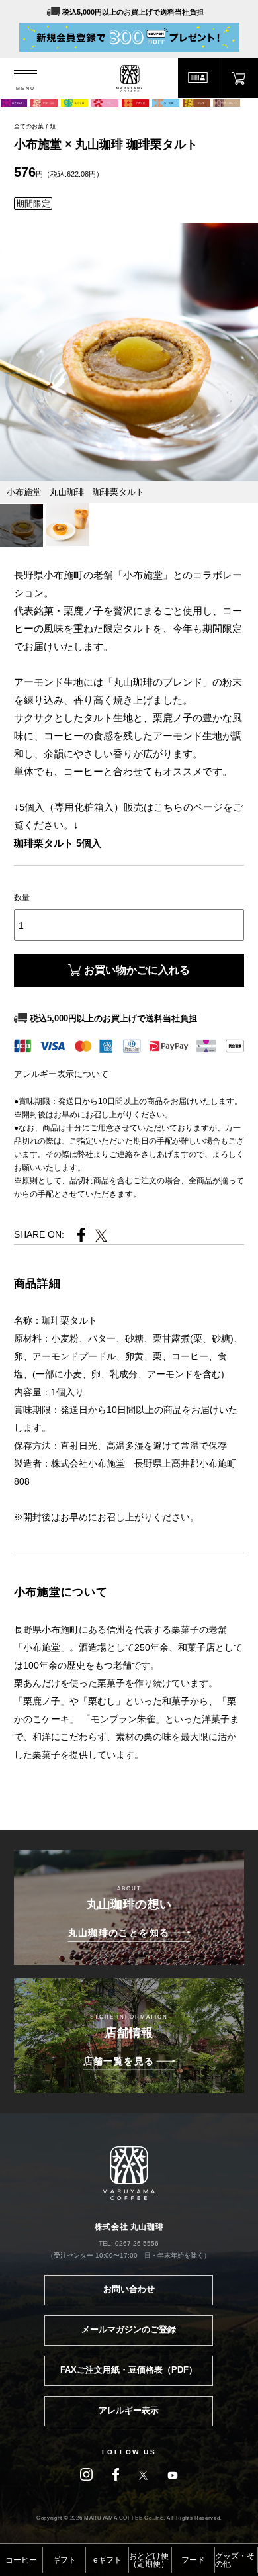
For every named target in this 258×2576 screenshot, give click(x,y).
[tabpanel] (129, 352)
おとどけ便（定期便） (149, 2560)
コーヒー (21, 2560)
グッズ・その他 (235, 2560)
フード (193, 2560)
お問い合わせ (129, 2289)
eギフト (107, 2560)
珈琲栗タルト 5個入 (58, 843)
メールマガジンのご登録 (129, 2329)
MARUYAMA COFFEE (129, 78)
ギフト (64, 2560)
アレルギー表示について (61, 1074)
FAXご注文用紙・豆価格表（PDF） (129, 2370)
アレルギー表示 (129, 2410)
